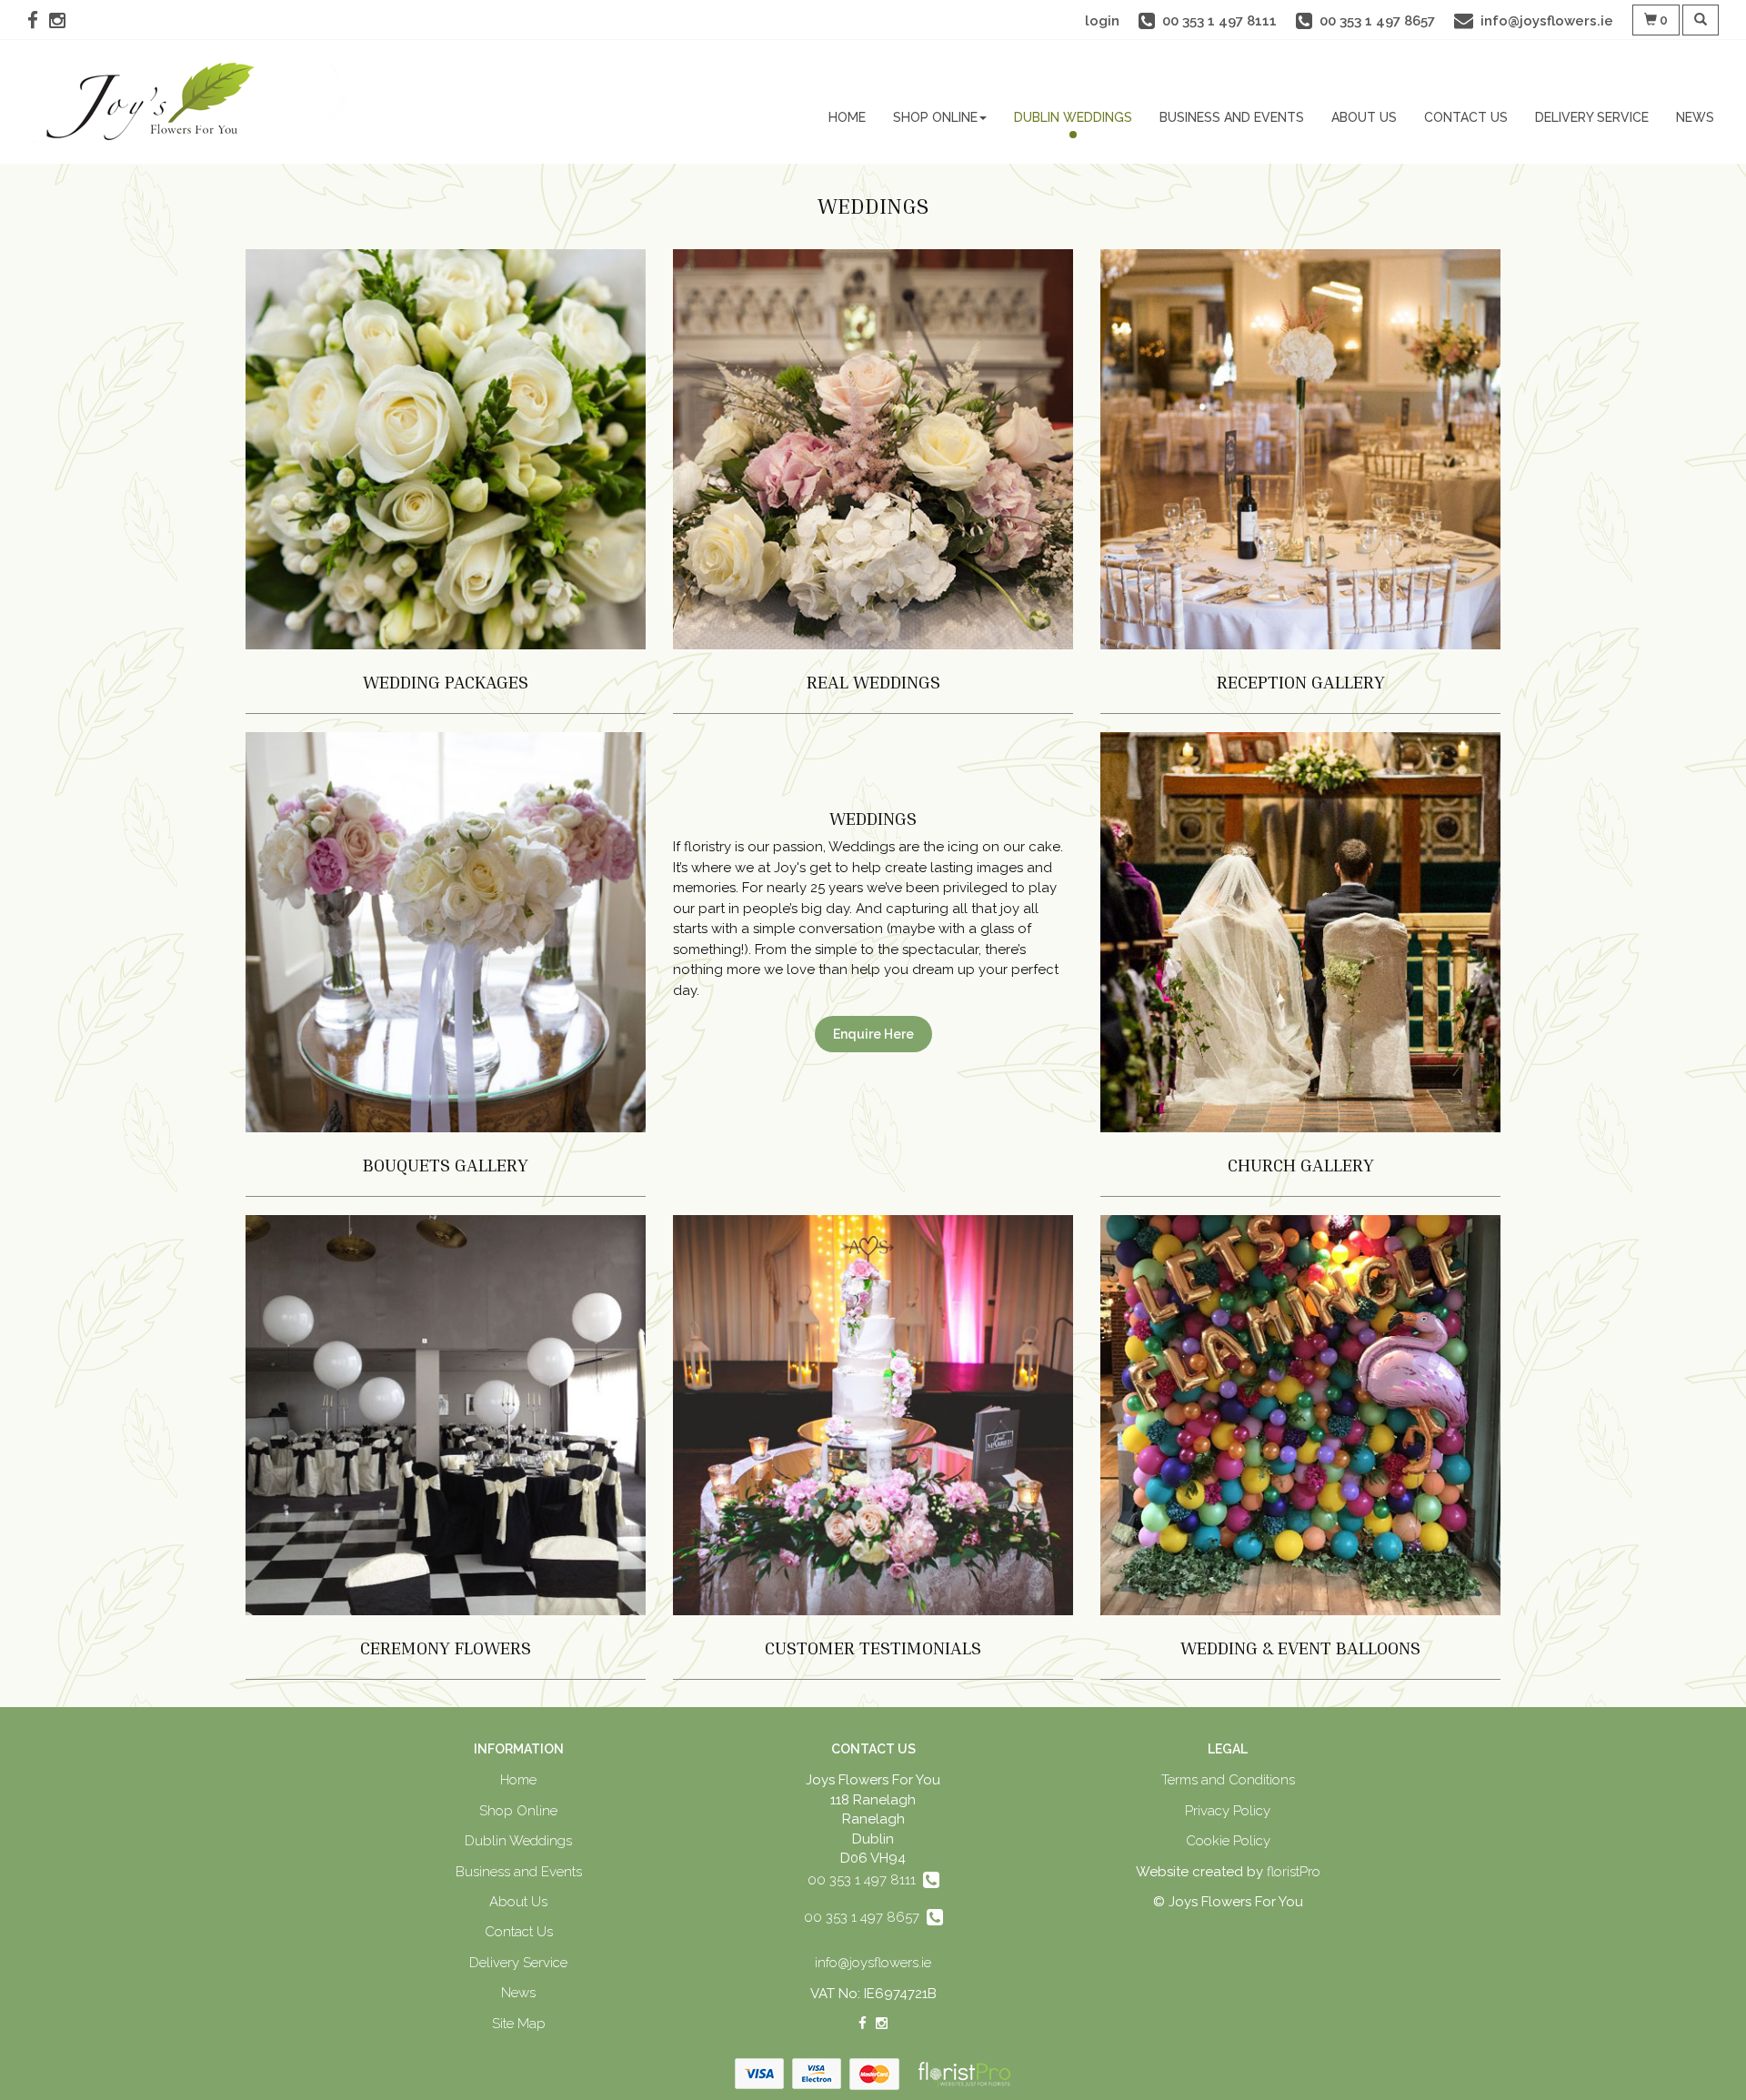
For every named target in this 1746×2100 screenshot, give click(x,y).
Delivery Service (1592, 117)
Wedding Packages (446, 681)
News (1695, 117)
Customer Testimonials (873, 1647)
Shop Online (935, 117)
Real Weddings (873, 681)
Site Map (519, 2024)
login (1102, 21)
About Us (1364, 117)
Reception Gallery (1301, 681)
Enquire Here (873, 1034)
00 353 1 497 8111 (865, 1880)
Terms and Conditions (1228, 1780)
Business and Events (1232, 117)
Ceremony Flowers (446, 1647)
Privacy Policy (1228, 1811)
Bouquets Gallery (446, 1164)
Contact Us (1466, 117)
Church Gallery (1301, 1164)
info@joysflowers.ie (873, 1963)
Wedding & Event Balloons (1300, 1647)
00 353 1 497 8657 (865, 1917)
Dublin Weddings (1073, 117)
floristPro (1294, 1872)
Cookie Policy (1228, 1841)
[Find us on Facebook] (38, 20)
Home (847, 117)
